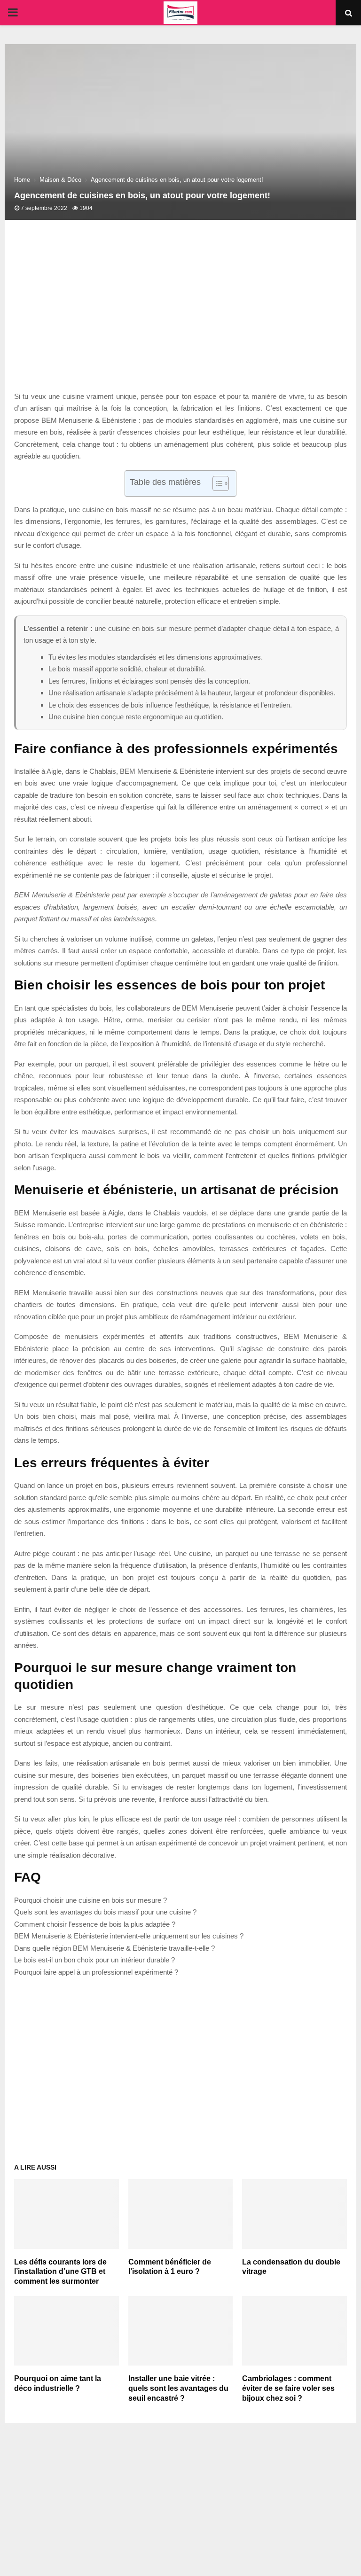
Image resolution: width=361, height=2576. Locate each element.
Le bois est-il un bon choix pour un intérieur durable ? (94, 1960)
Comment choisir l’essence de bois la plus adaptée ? (95, 1924)
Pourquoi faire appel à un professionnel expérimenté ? (96, 1972)
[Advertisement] (180, 315)
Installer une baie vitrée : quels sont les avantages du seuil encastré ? (178, 2388)
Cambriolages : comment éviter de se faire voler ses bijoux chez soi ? (288, 2388)
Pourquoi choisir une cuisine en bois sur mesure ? (90, 1900)
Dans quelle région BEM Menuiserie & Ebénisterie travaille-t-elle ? (114, 1948)
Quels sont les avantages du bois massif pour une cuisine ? (105, 1912)
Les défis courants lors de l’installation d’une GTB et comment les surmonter (60, 2272)
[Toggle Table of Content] (216, 483)
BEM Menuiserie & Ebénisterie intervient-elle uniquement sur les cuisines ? (129, 1936)
